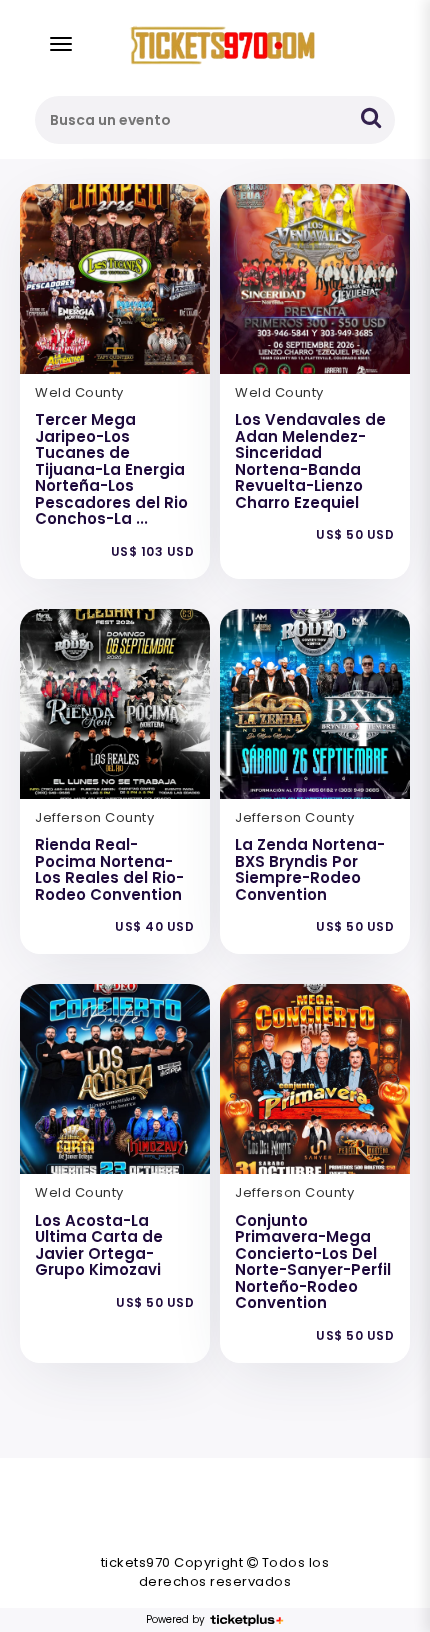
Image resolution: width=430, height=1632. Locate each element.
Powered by (175, 1620)
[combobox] (215, 120)
